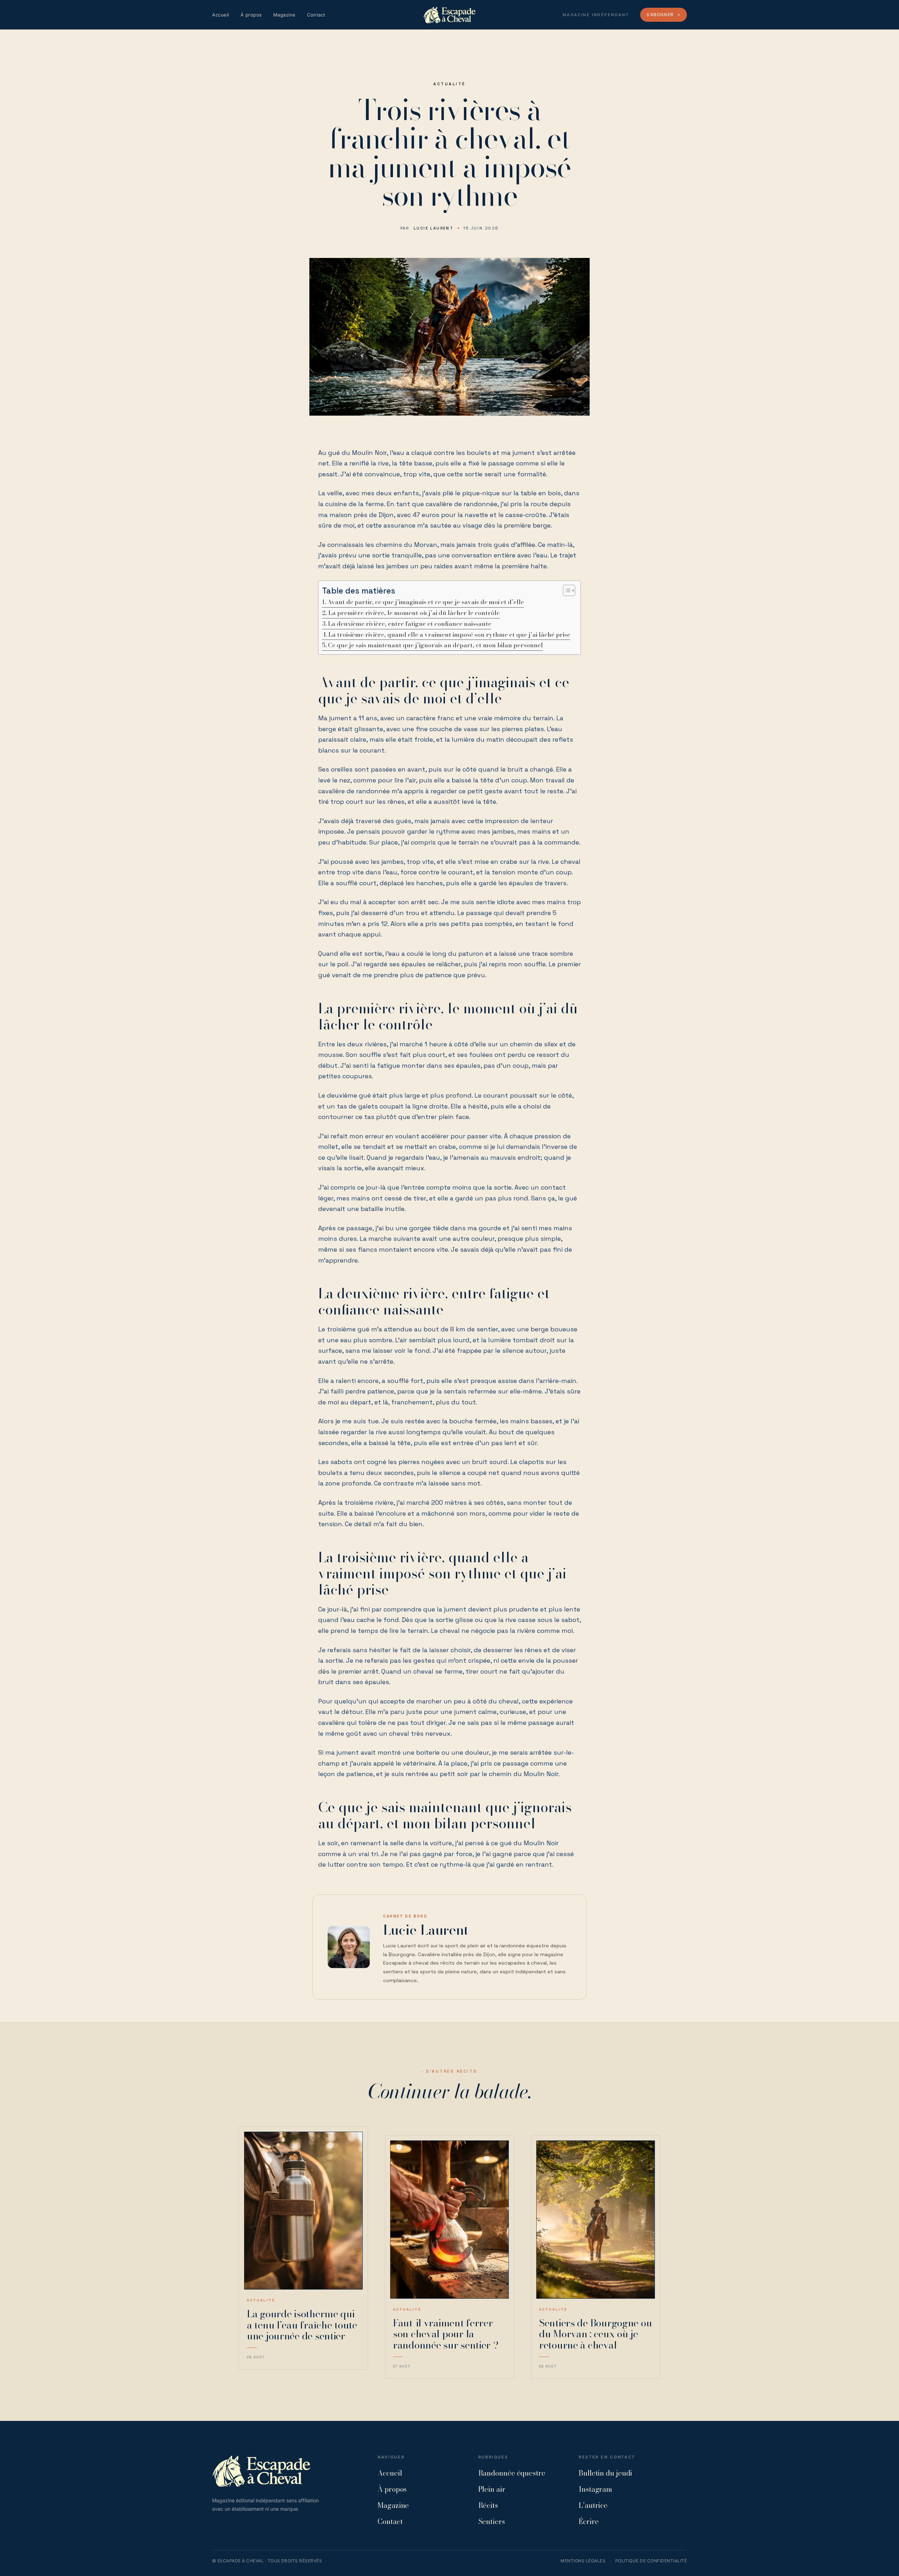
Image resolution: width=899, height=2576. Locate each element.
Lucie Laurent (434, 228)
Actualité (449, 84)
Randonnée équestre (512, 2473)
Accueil (221, 15)
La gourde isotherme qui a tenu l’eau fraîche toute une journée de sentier (302, 2325)
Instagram (595, 2489)
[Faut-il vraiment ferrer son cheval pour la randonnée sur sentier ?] (449, 2220)
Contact (316, 15)
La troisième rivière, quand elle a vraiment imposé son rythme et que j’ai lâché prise (449, 635)
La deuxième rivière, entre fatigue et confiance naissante (410, 624)
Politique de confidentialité (651, 2561)
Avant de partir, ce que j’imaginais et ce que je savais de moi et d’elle (426, 602)
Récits (488, 2505)
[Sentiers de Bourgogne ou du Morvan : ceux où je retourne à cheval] (596, 2220)
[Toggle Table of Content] (566, 590)
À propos (251, 15)
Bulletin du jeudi (605, 2473)
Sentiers (492, 2521)
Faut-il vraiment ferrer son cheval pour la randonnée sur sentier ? (446, 2334)
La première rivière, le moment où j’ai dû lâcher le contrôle (414, 613)
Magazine (284, 15)
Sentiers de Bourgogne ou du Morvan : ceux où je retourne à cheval (595, 2334)
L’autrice (593, 2505)
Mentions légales (583, 2561)
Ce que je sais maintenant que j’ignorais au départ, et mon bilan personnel (435, 645)
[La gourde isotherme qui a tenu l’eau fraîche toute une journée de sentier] (303, 2211)
